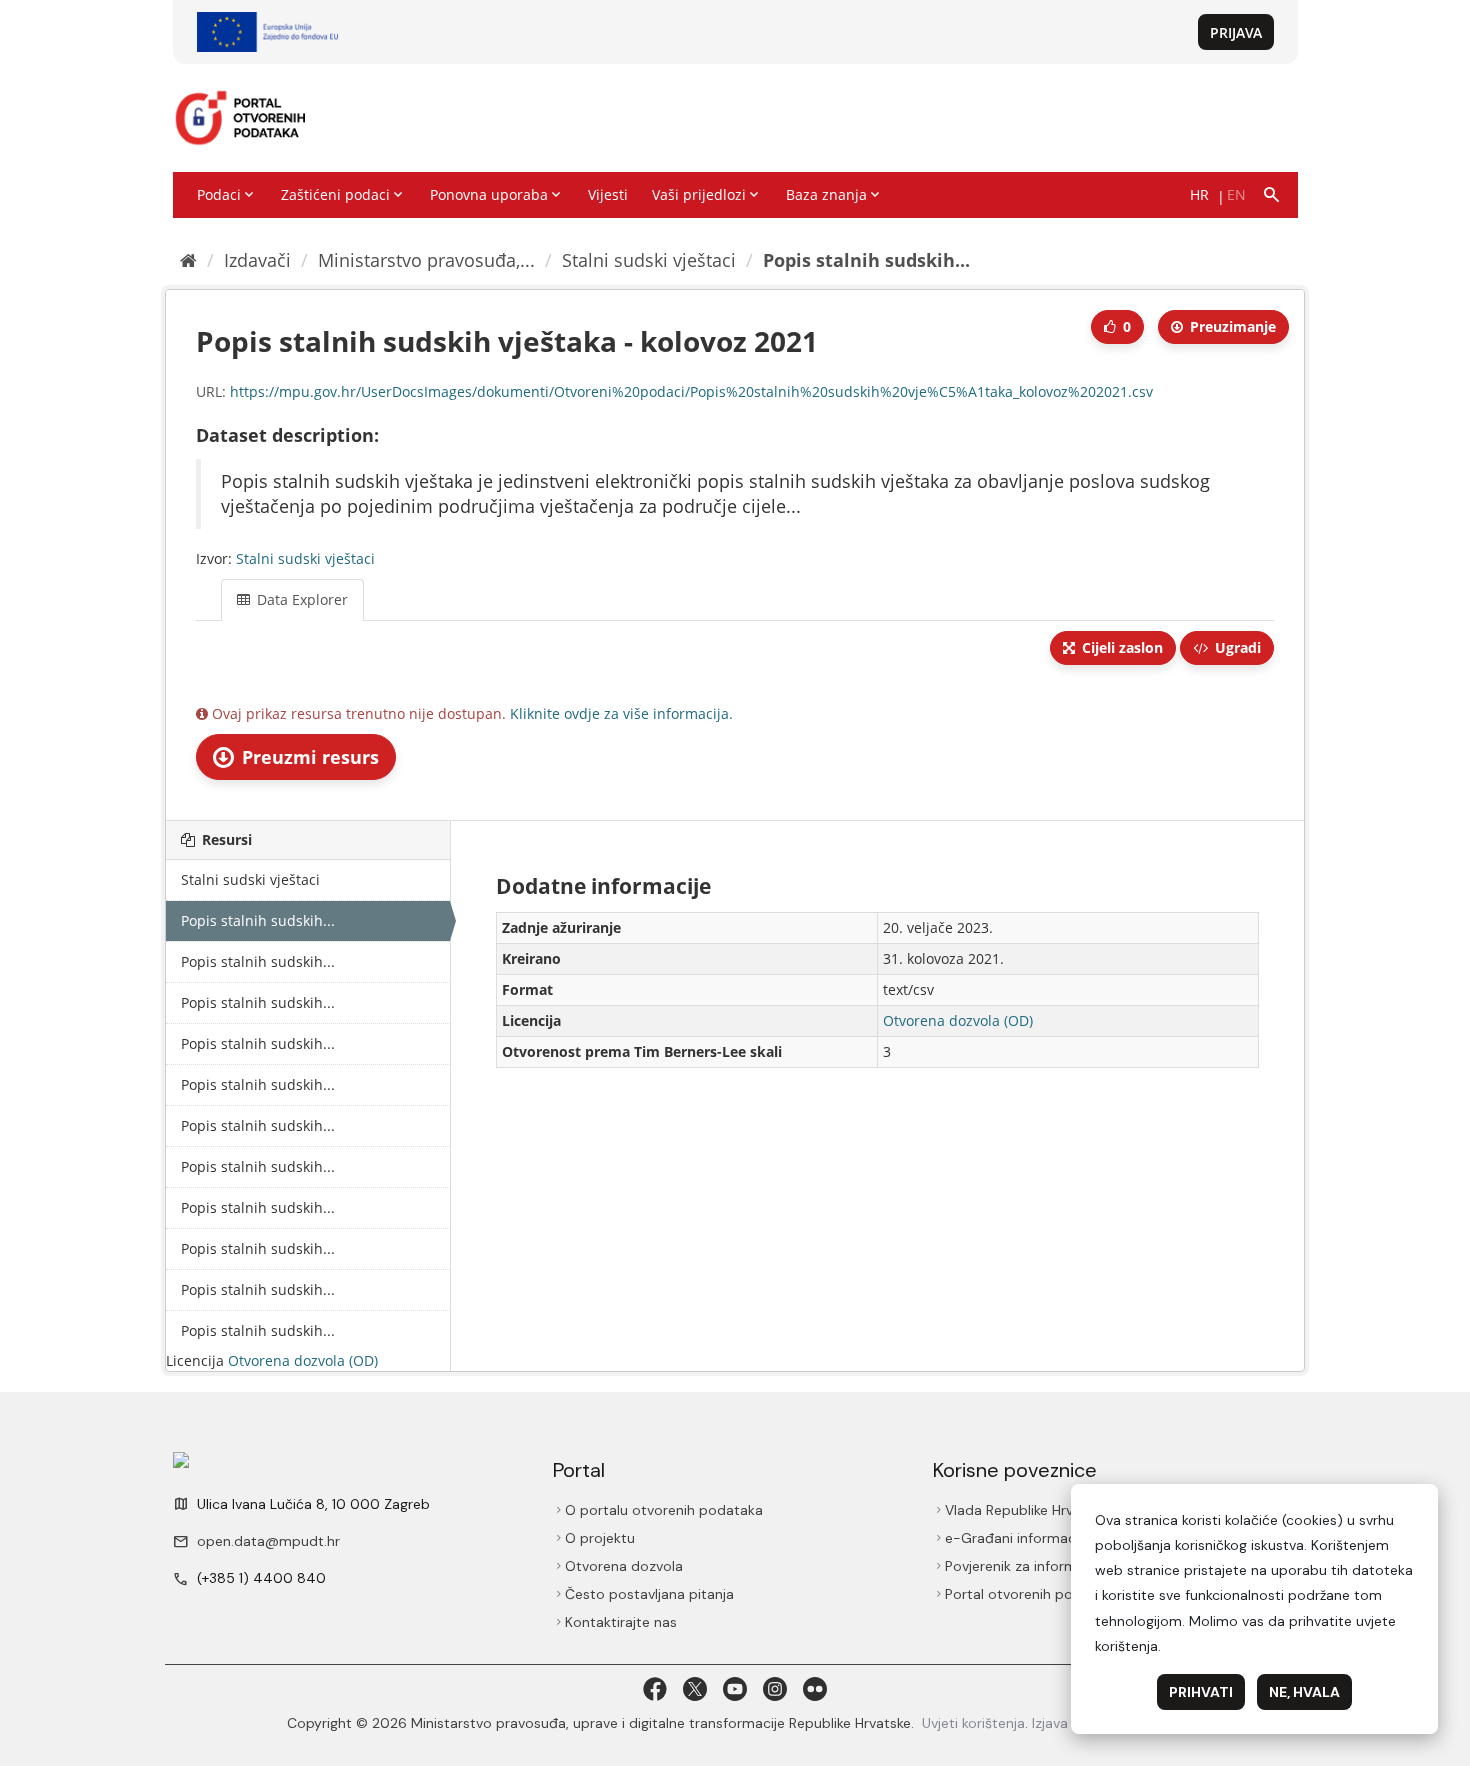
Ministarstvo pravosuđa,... (426, 260)
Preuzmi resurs (308, 757)
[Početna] (188, 260)
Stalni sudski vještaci (649, 260)
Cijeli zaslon (1120, 647)
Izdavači (257, 260)
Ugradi (1236, 647)
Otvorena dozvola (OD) (303, 1360)
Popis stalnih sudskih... (866, 260)
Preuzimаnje (1231, 326)
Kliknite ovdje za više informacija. (621, 713)
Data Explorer (300, 599)
